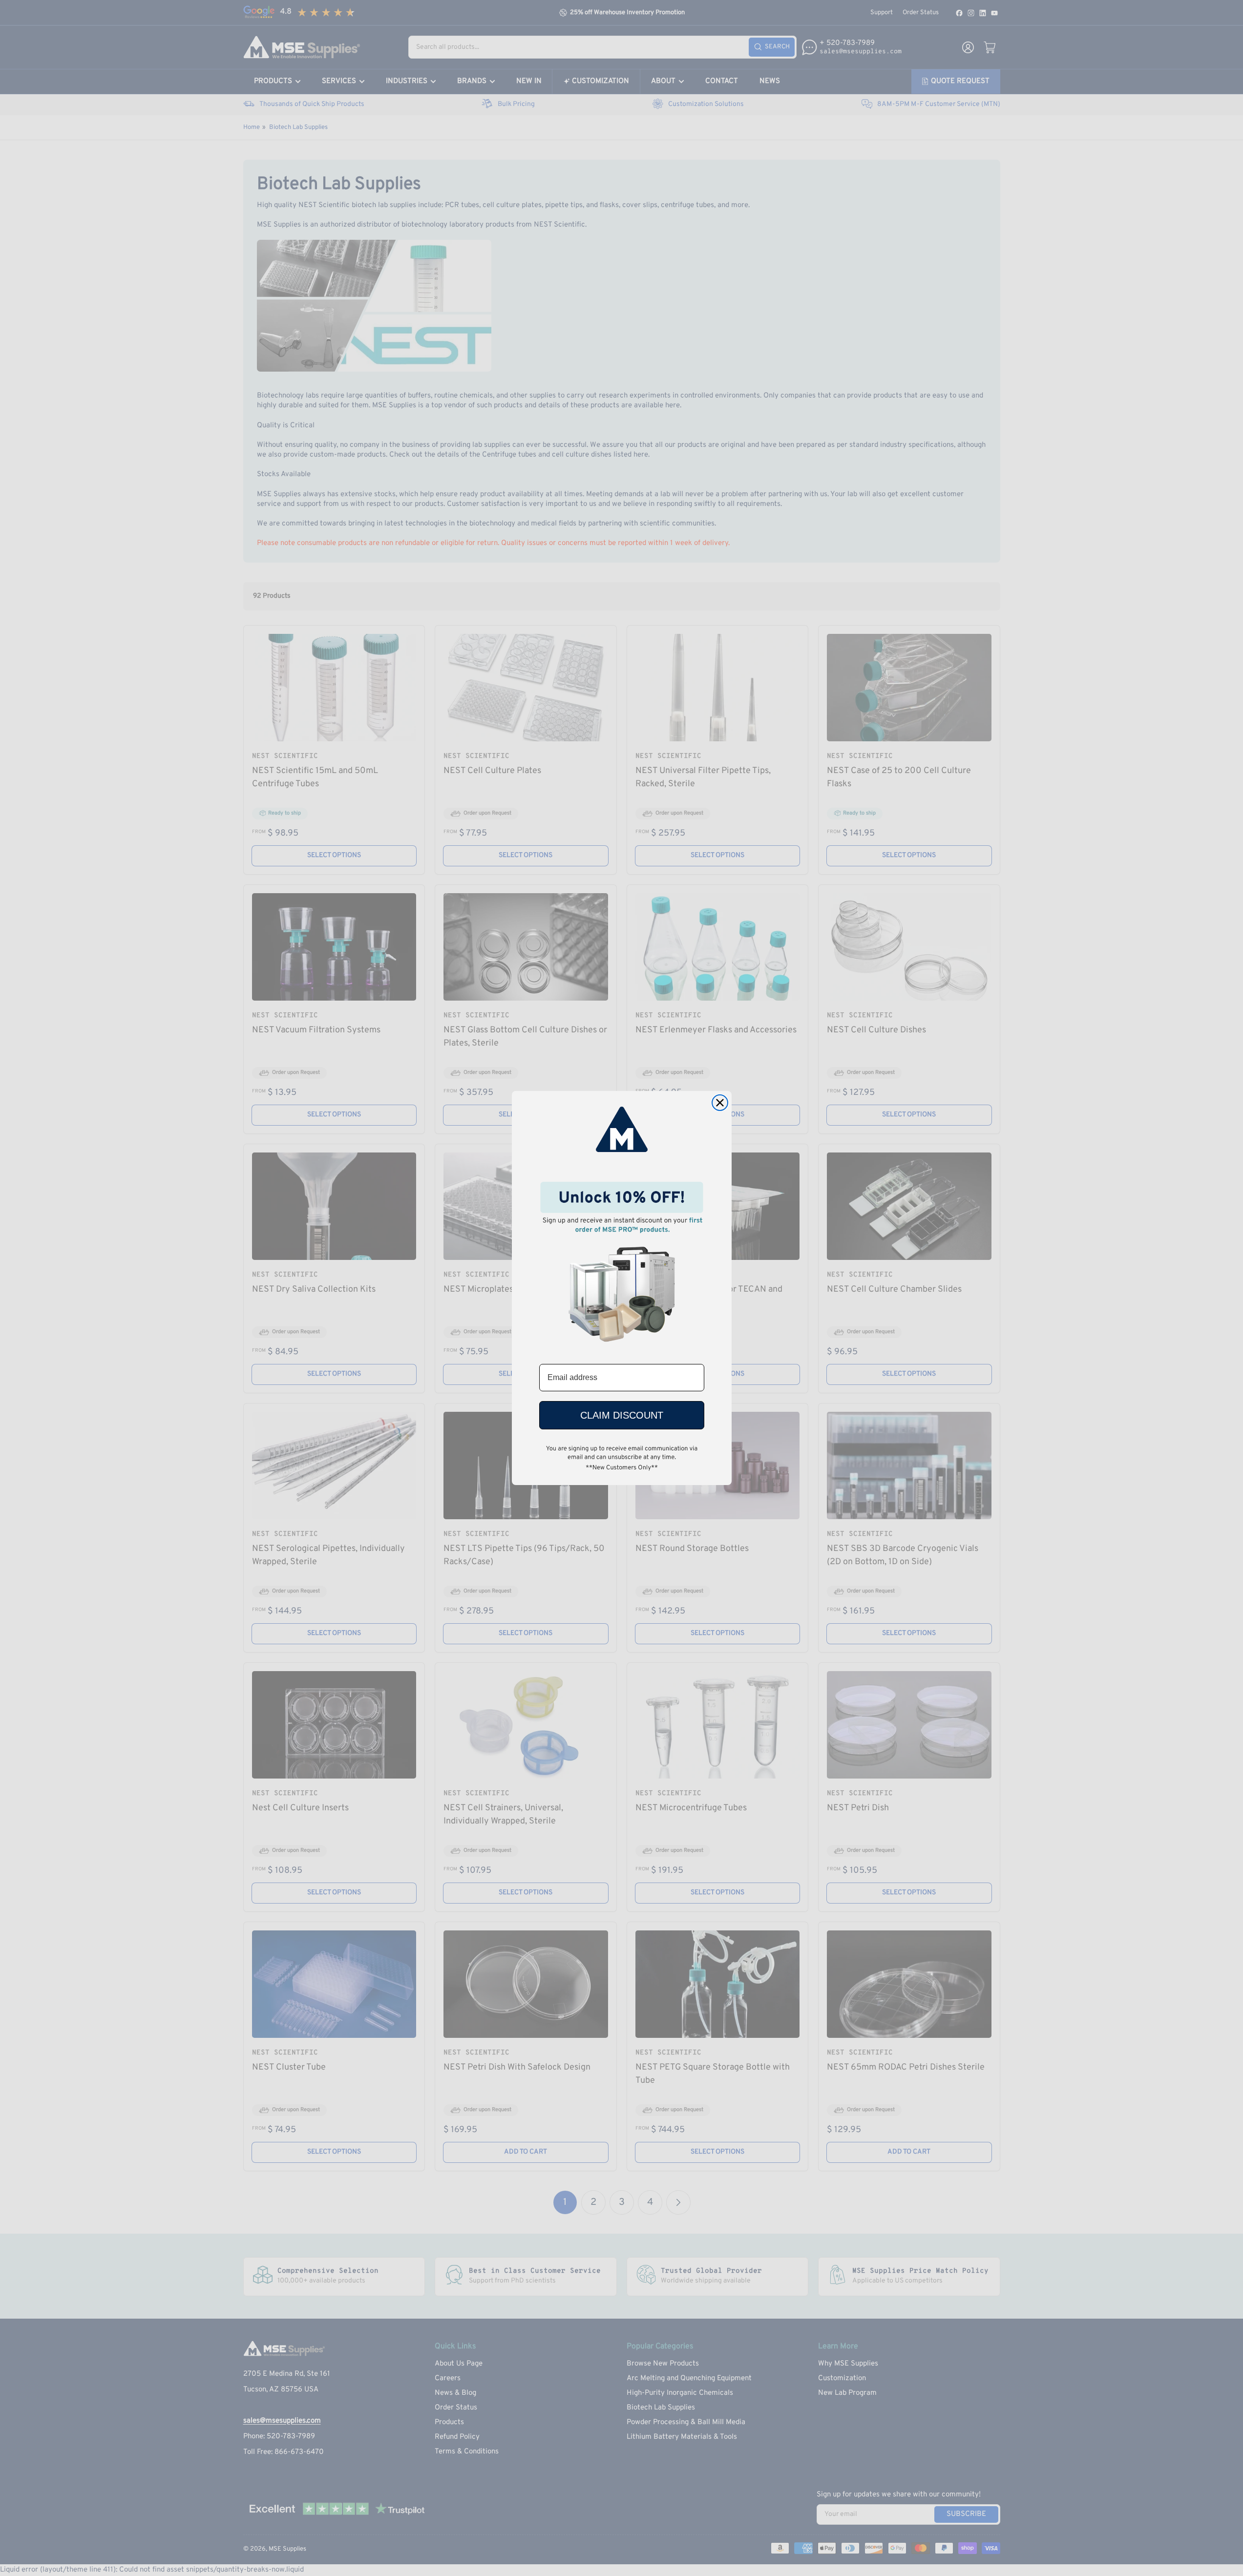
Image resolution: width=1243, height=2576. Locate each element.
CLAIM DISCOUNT (622, 1415)
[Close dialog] (720, 1103)
